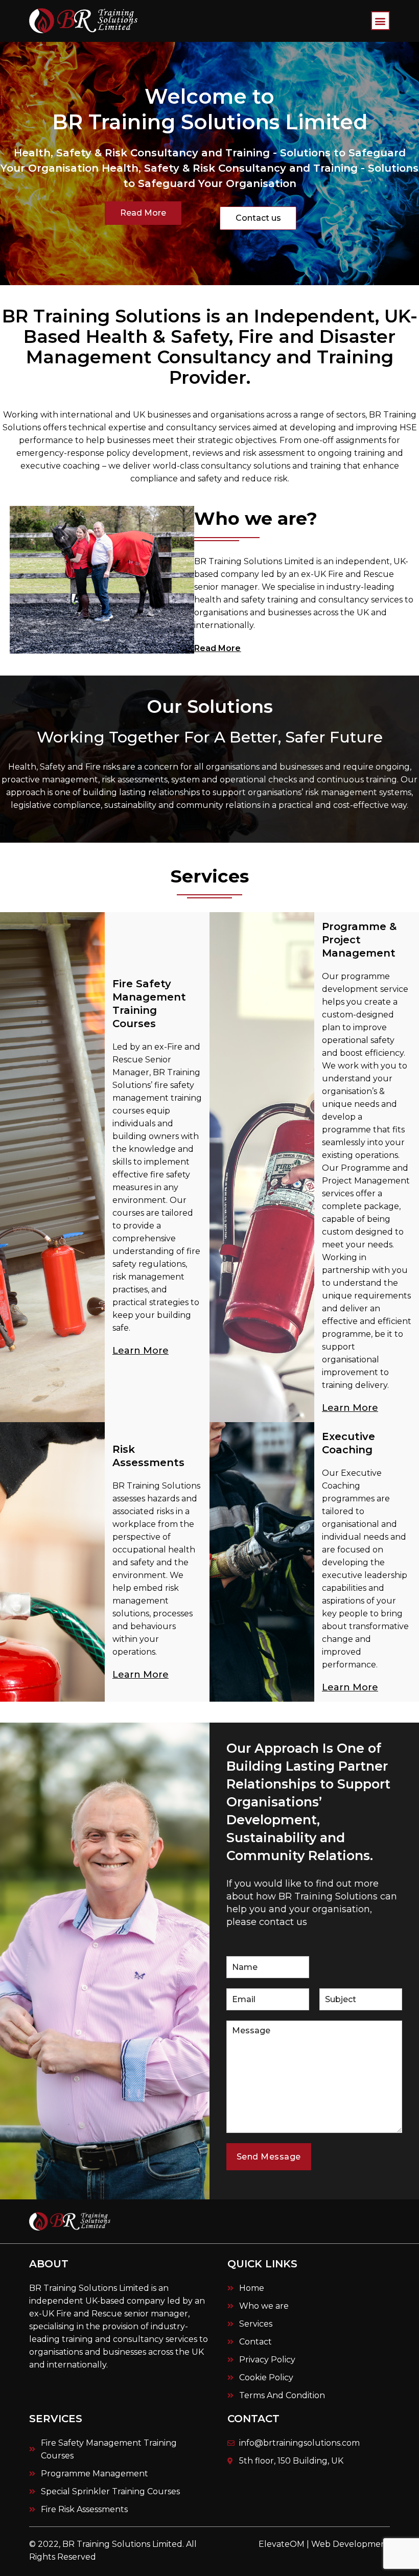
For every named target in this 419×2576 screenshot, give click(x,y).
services (56, 2419)
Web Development (351, 2544)
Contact (253, 2419)
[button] (380, 21)
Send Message (269, 2157)
